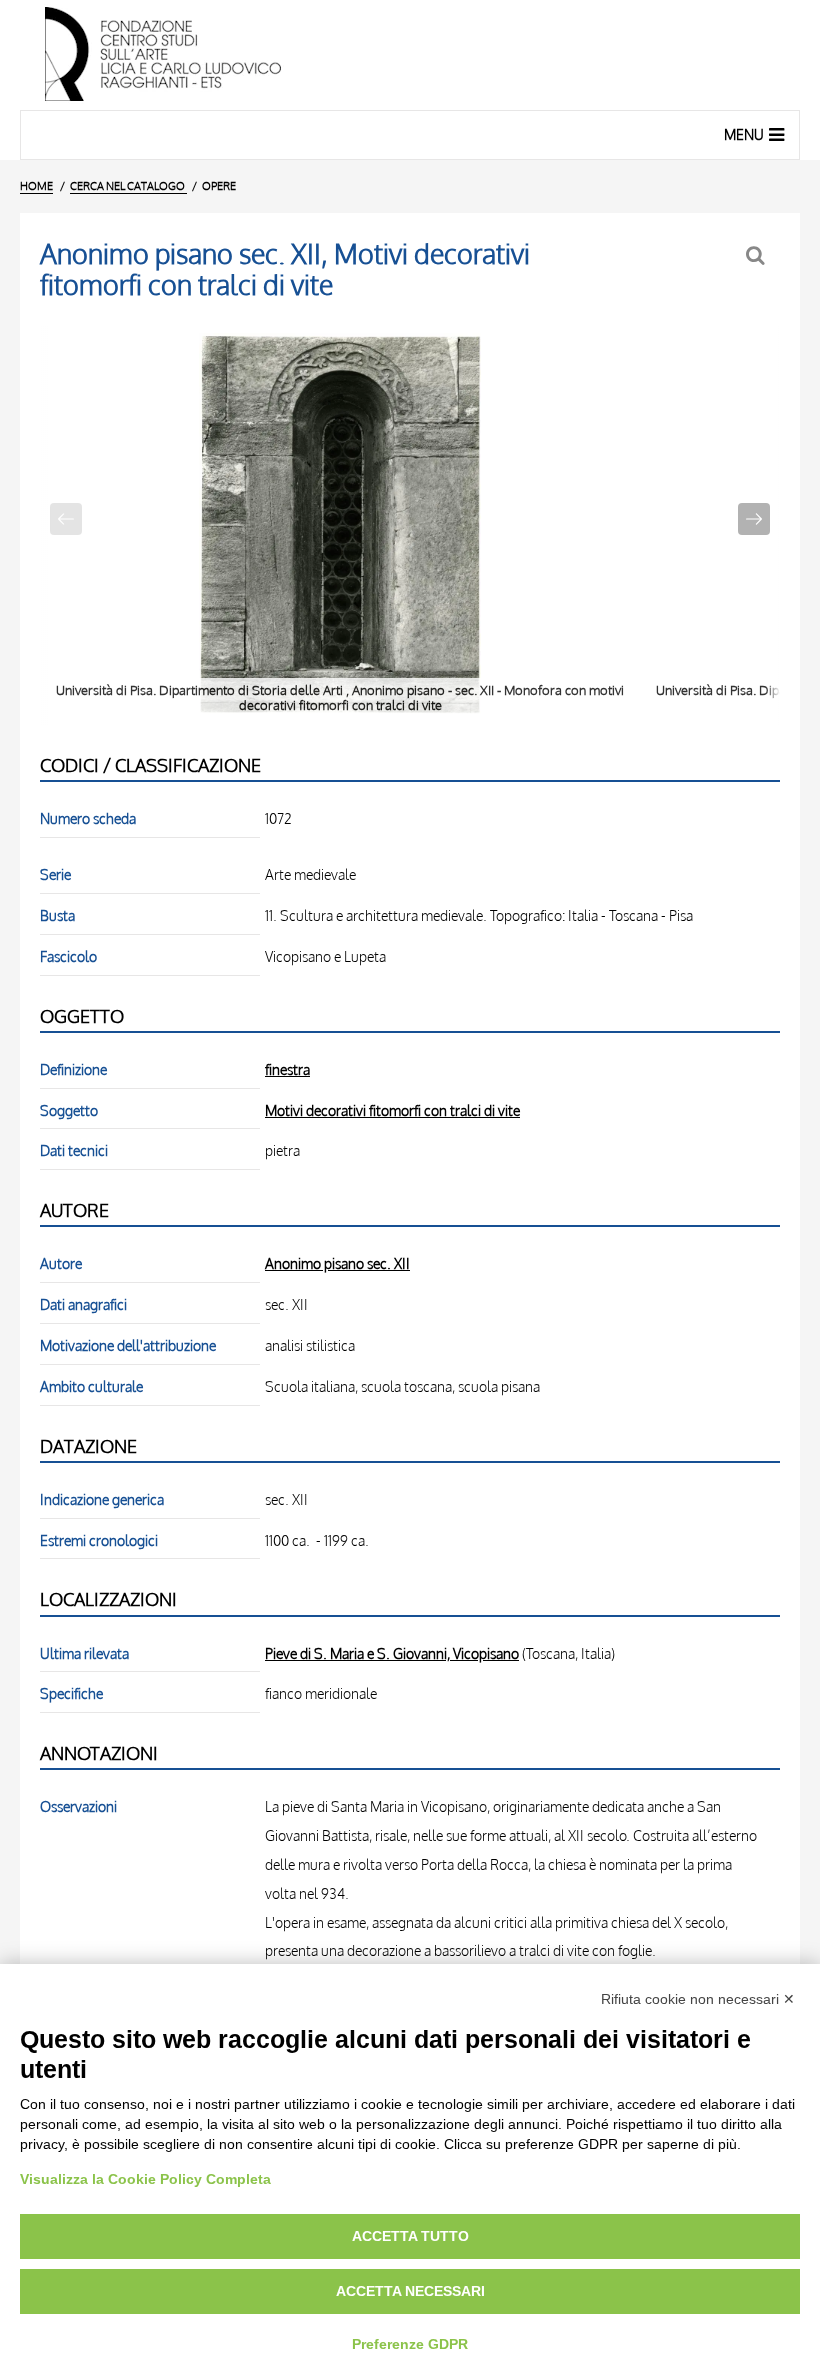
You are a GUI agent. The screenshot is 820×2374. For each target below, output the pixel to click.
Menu (744, 134)
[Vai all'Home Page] (410, 55)
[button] (754, 519)
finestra (287, 1069)
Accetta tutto (410, 2236)
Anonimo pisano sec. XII (337, 1263)
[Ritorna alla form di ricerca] (757, 255)
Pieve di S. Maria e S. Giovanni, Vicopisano (392, 1653)
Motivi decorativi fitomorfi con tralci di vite (392, 1110)
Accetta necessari (410, 2291)
